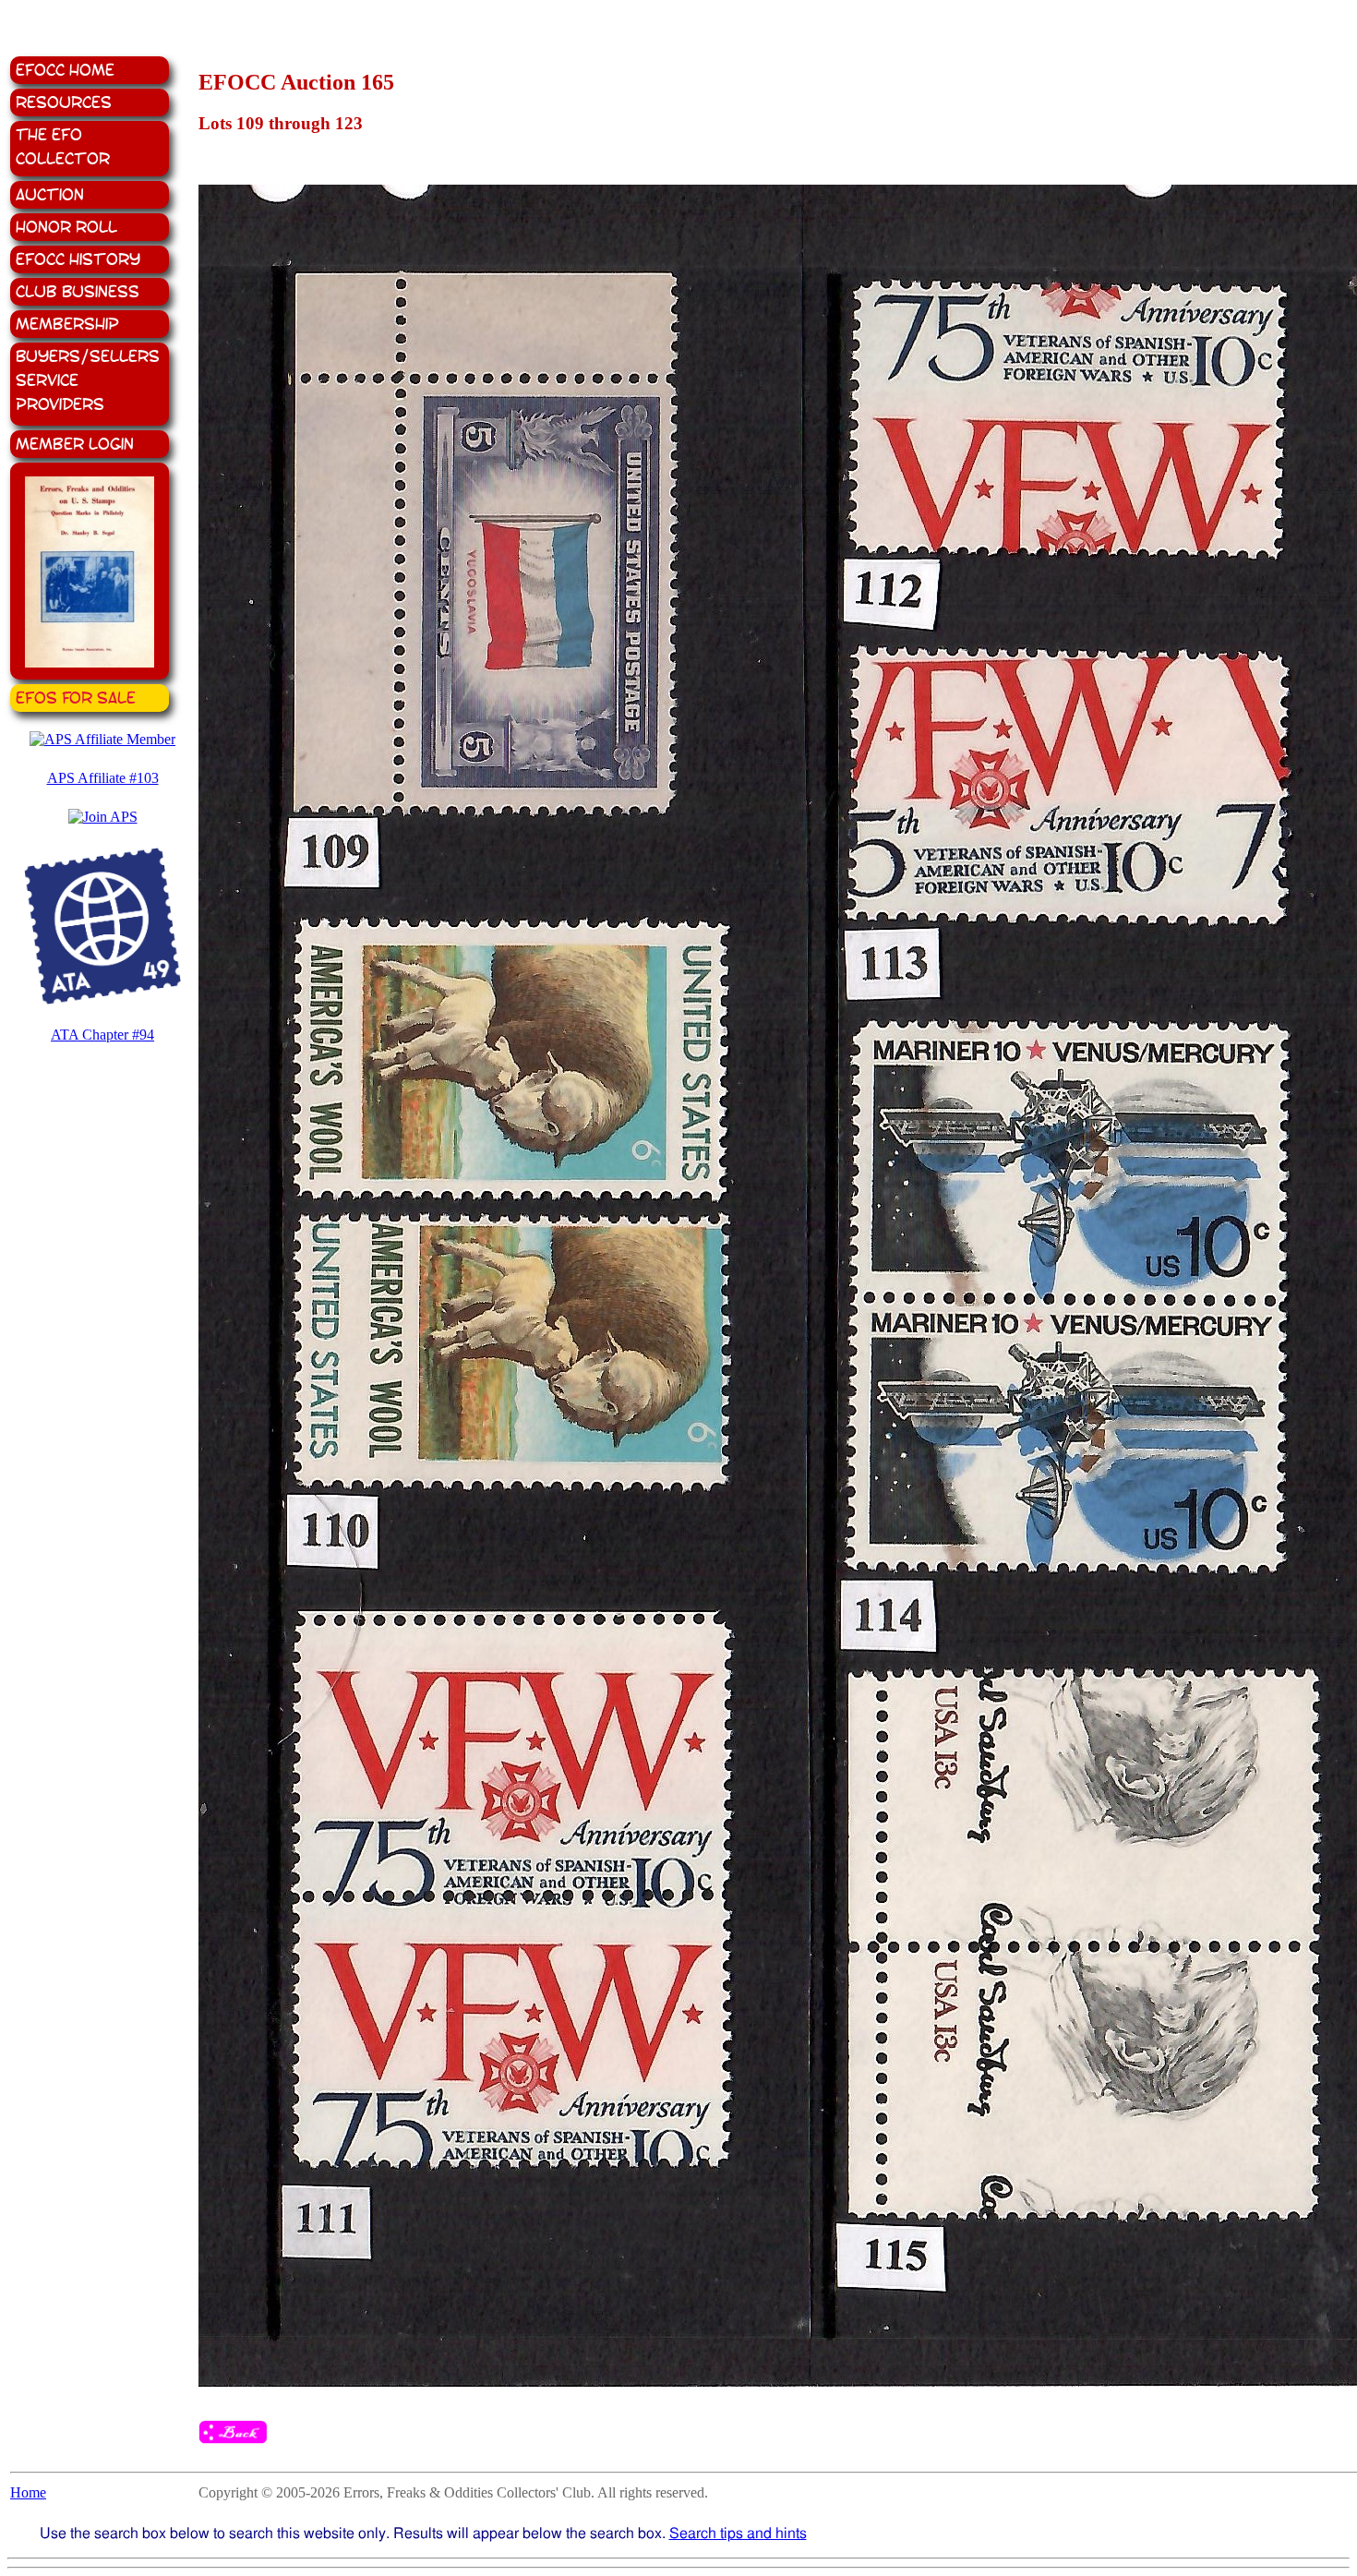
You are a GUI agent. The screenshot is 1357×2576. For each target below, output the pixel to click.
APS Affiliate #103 (103, 778)
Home (28, 2492)
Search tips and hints (738, 2533)
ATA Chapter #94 (102, 1035)
